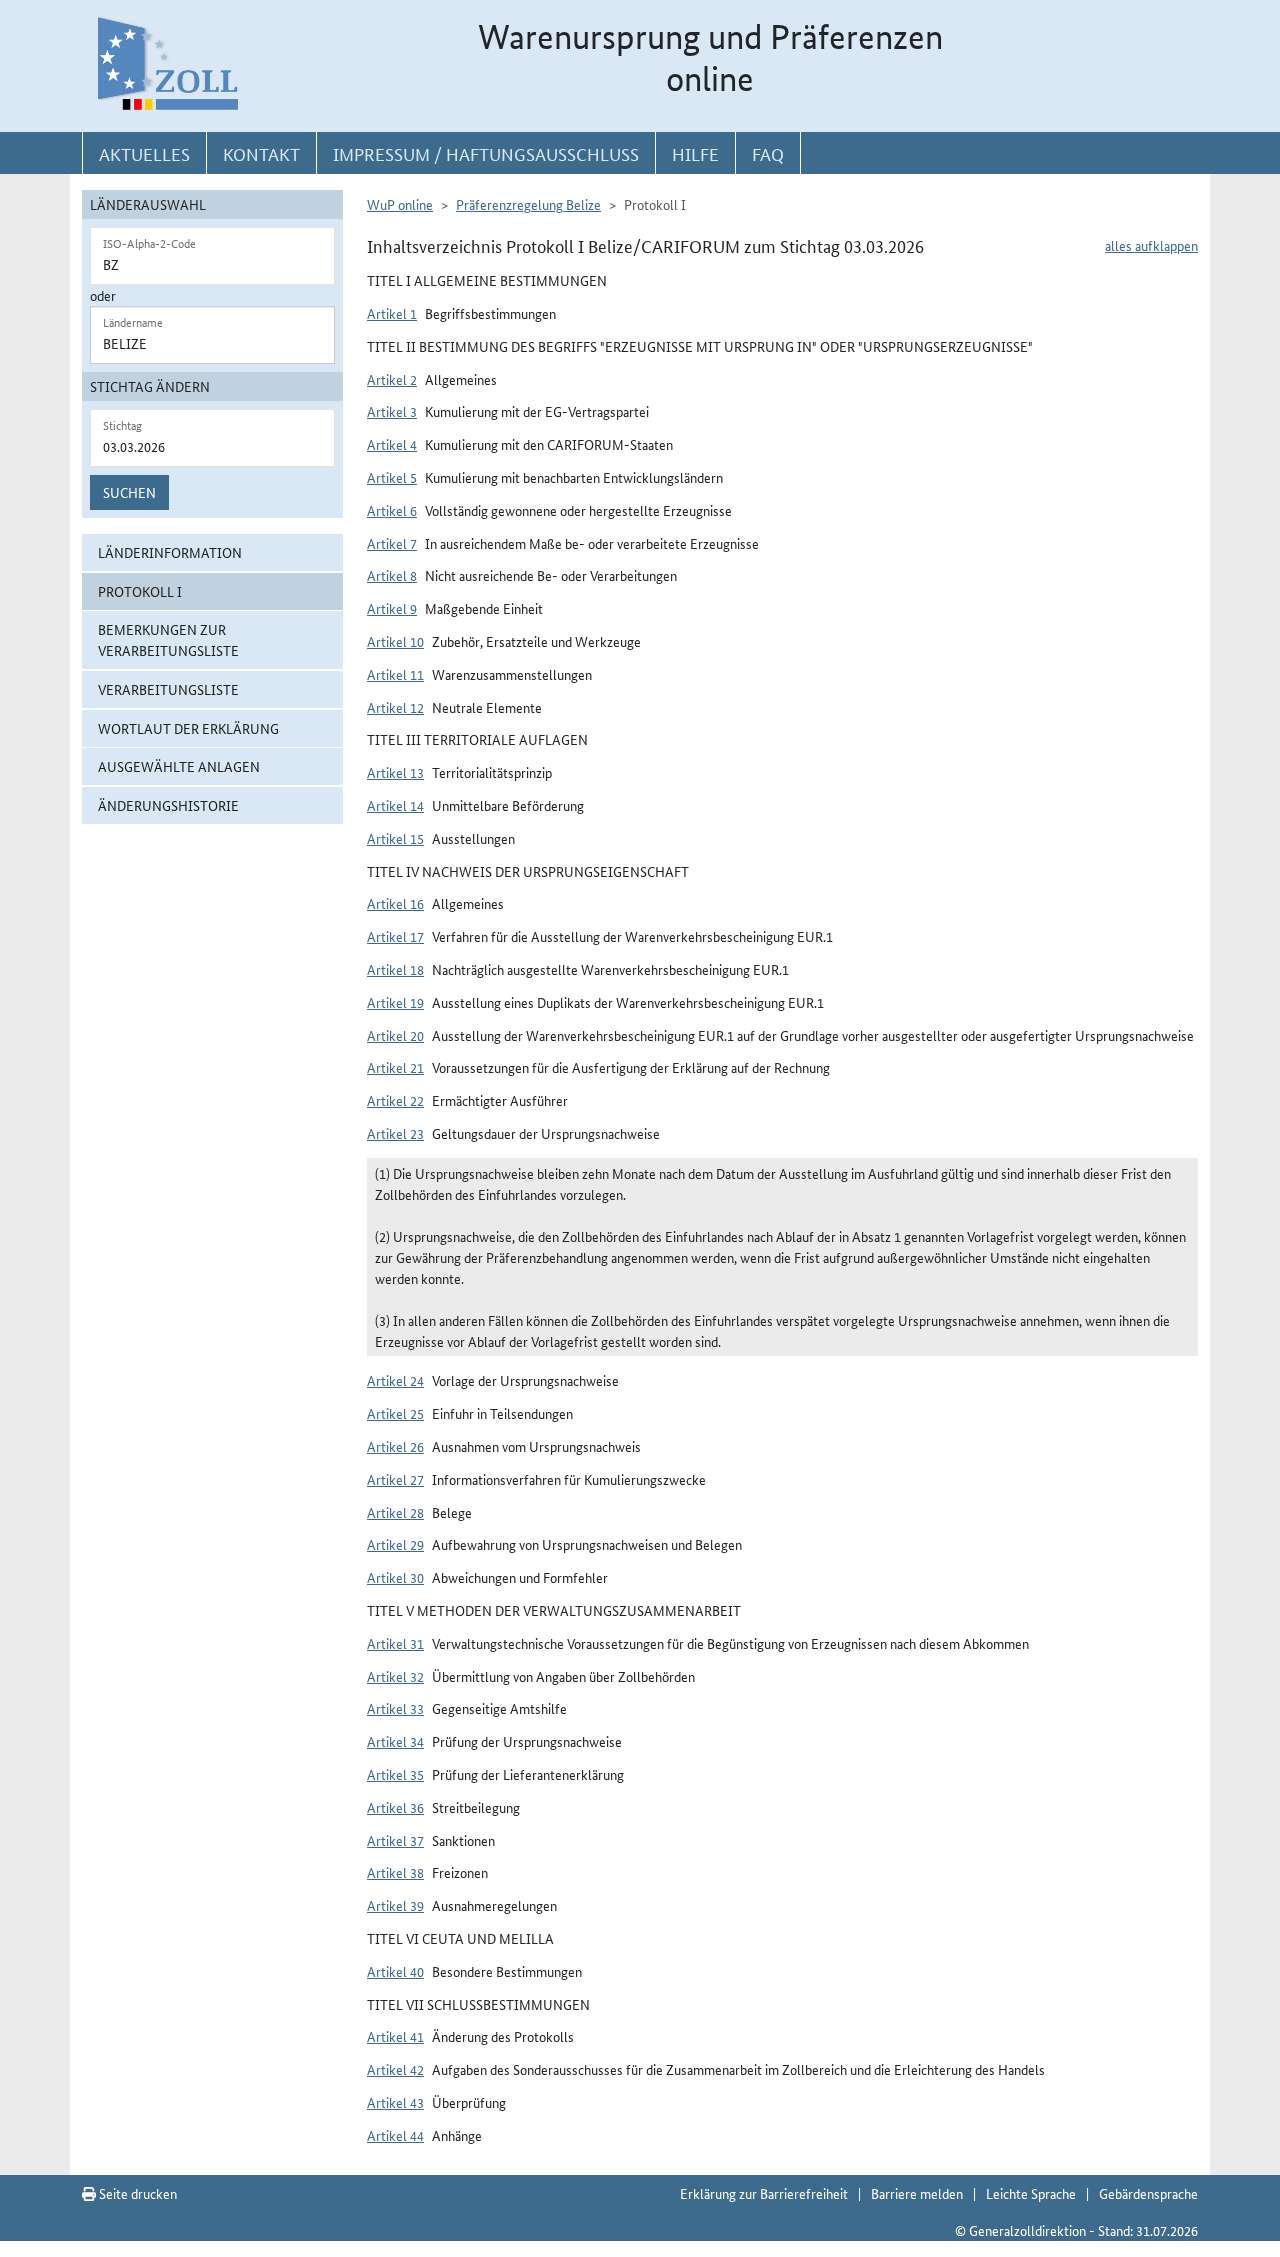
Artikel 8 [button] (392, 575)
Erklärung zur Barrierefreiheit (764, 2193)
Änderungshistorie (168, 805)
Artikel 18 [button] (395, 969)
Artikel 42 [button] (395, 2069)
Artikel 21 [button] (395, 1067)
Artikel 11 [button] (395, 674)
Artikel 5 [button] (392, 477)
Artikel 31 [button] (395, 1643)
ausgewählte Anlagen (179, 766)
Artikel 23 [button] (395, 1133)
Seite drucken (136, 2193)
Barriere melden (917, 2193)
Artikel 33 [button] (395, 1708)
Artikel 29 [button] (395, 1544)
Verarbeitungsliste (168, 689)
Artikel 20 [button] (395, 1035)
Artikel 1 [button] (392, 313)
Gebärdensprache (1148, 2193)
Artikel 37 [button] (395, 1840)
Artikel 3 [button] (392, 411)
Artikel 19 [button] (395, 1002)
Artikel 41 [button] (395, 2036)
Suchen (129, 492)
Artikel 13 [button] (395, 772)
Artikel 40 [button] (395, 1971)
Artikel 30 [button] (395, 1577)
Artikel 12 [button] (395, 707)
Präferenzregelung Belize (528, 204)
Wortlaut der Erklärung (188, 728)
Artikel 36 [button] (395, 1807)
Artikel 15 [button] (395, 838)
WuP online (400, 204)
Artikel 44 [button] (395, 2135)
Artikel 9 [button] (392, 608)
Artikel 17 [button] (395, 936)
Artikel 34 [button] (395, 1741)
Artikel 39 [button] (395, 1905)
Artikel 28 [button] (395, 1512)
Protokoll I (140, 591)
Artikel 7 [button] (392, 543)
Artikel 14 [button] (395, 805)
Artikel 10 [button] (395, 641)
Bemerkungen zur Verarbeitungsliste (168, 639)
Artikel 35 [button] (395, 1774)
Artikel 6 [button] (392, 510)
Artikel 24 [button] (395, 1380)
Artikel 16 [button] (395, 903)
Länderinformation (170, 552)
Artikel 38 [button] (395, 1872)
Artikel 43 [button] (395, 2102)
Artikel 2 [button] (392, 379)
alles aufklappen (1151, 245)
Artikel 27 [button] (395, 1479)
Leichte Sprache (1031, 2193)
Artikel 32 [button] (395, 1676)
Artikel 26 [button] (395, 1446)
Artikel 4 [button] (392, 444)
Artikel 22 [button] (395, 1100)
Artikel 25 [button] (395, 1413)
